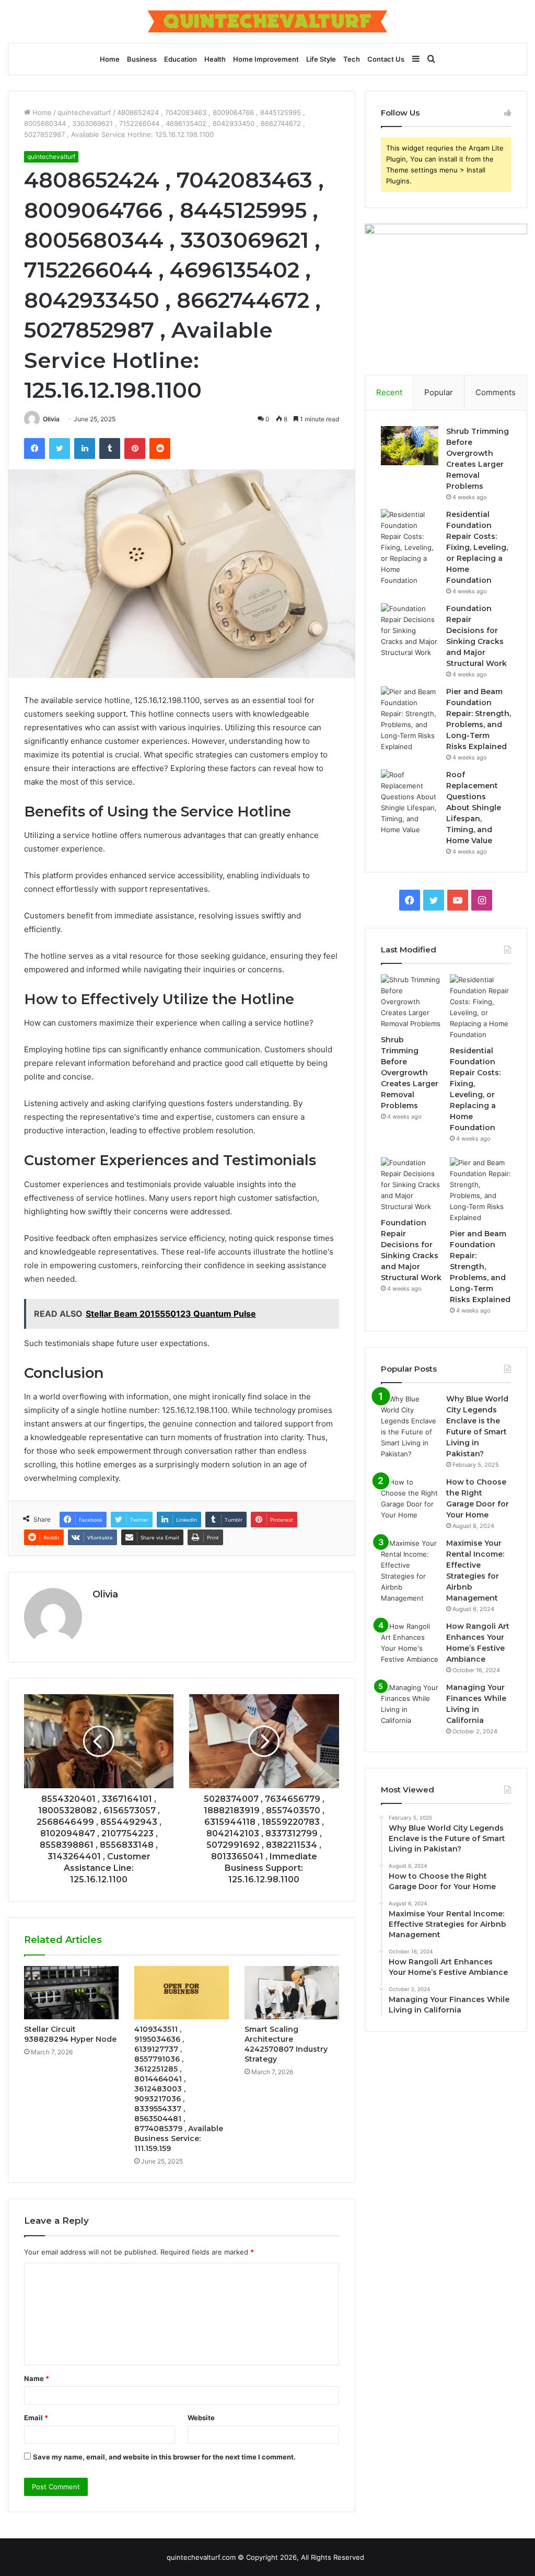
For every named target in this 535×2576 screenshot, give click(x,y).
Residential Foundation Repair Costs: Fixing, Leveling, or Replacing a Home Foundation (477, 547)
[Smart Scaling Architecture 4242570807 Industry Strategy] (292, 1993)
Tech (352, 59)
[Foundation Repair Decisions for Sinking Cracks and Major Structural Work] (410, 631)
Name (37, 2378)
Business (142, 59)
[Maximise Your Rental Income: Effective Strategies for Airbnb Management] (410, 1571)
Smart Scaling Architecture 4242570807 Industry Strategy (286, 2044)
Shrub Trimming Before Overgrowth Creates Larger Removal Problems (410, 1073)
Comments (496, 392)
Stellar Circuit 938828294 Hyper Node (70, 2034)
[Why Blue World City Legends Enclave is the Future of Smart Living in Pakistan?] (410, 1427)
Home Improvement (266, 59)
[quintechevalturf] (267, 21)
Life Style (321, 59)
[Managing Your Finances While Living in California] (410, 1704)
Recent (389, 392)
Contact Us (386, 59)
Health (215, 59)
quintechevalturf (84, 112)
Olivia (51, 419)
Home (110, 59)
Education (181, 59)
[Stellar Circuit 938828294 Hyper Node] (71, 1993)
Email (36, 2418)
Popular (439, 392)
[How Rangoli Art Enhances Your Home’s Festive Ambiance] (410, 1643)
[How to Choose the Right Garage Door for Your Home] (410, 1499)
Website (201, 2418)
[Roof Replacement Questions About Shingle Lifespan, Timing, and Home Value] (410, 802)
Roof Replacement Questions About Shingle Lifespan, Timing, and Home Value (474, 808)
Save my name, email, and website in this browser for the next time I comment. (164, 2457)
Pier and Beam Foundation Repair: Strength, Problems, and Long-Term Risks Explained (480, 1267)
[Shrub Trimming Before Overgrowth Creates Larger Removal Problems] (410, 446)
